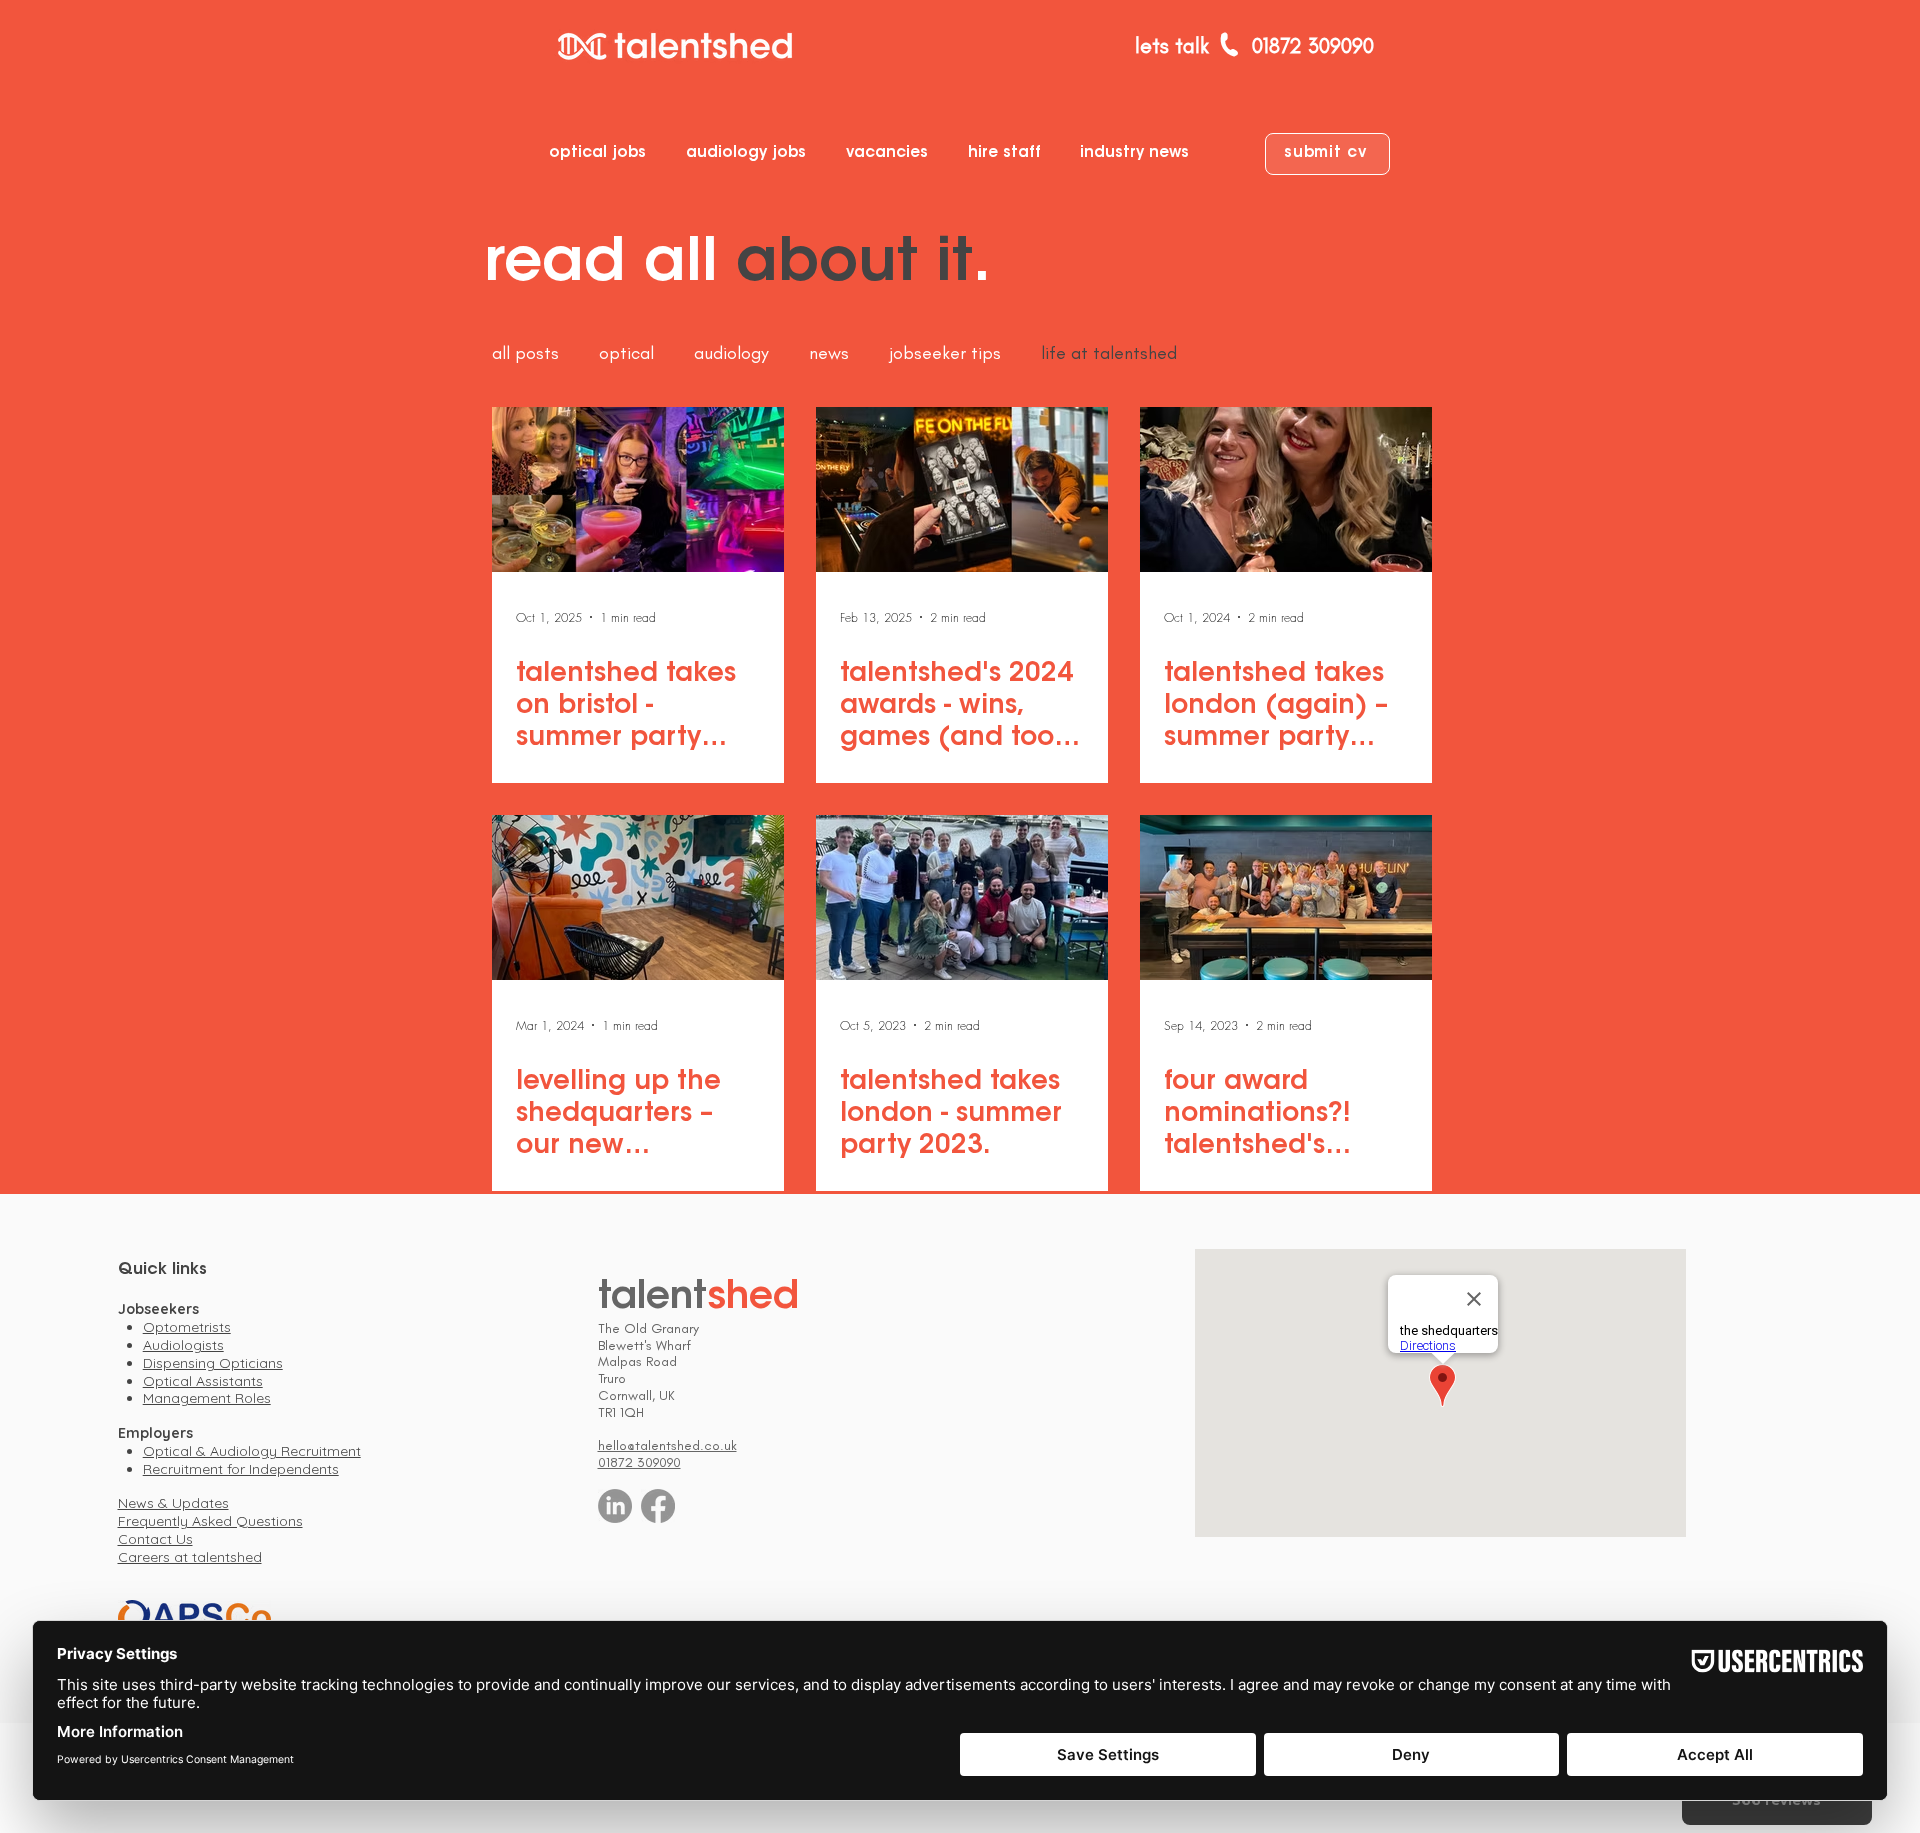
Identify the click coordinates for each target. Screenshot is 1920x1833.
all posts (525, 353)
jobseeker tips (945, 353)
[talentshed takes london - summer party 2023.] (962, 897)
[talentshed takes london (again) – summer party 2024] (1286, 489)
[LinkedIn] (615, 1506)
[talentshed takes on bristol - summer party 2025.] (638, 489)
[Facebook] (658, 1506)
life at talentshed (1109, 353)
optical (626, 353)
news (829, 353)
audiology (731, 353)
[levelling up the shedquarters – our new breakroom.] (638, 897)
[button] (602, 153)
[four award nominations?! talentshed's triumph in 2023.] (1286, 897)
